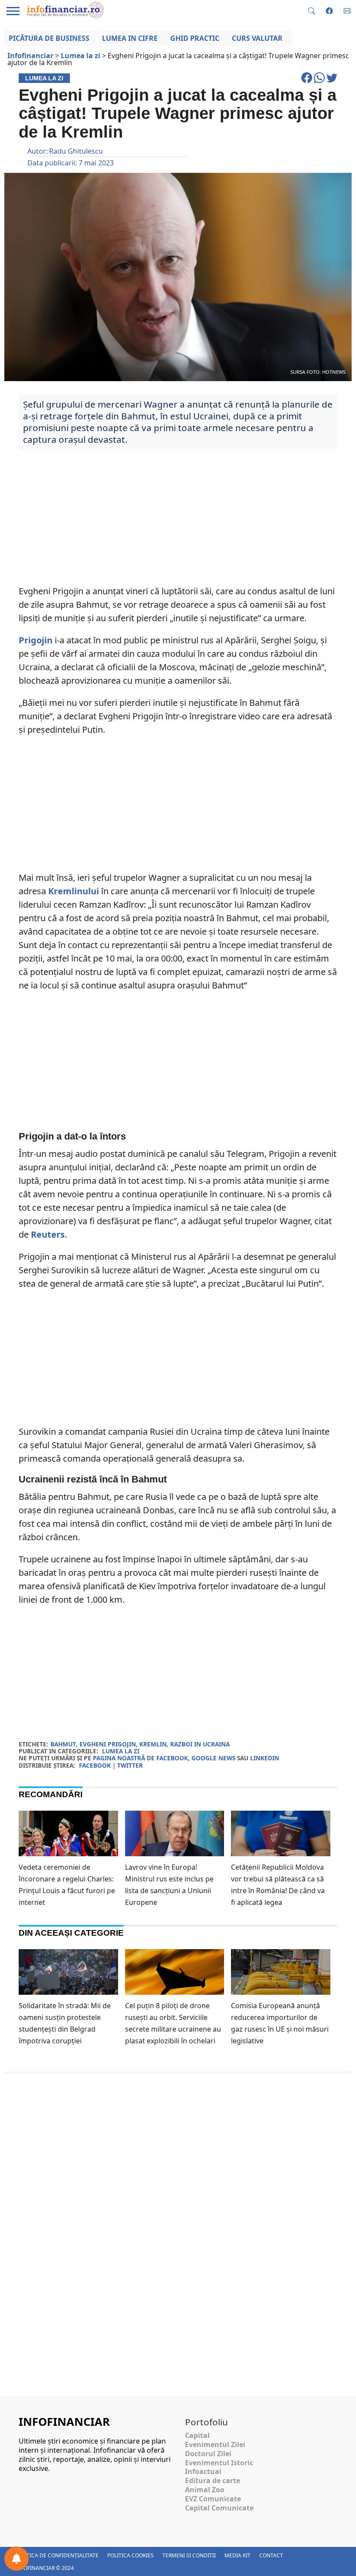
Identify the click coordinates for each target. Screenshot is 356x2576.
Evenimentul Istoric (219, 2463)
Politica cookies (130, 2555)
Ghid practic (195, 38)
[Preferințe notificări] (16, 2559)
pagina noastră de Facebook (140, 1758)
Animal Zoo (205, 2490)
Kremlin (153, 1744)
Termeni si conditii (189, 2555)
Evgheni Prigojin (108, 1744)
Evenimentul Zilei (215, 2444)
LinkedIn (265, 1758)
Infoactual (203, 2471)
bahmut (63, 1744)
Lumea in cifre (130, 38)
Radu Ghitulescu (76, 151)
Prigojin (36, 640)
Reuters (48, 1234)
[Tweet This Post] (332, 82)
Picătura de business (49, 38)
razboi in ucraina (200, 1744)
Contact (271, 2555)
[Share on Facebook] (308, 82)
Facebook (95, 1765)
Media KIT (237, 2555)
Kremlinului (74, 891)
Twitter (130, 1765)
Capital (197, 2435)
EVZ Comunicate (213, 2499)
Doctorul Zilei (208, 2454)
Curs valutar (257, 38)
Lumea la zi (121, 1751)
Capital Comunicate (219, 2508)
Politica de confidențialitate (57, 2555)
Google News (213, 1758)
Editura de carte (213, 2480)
